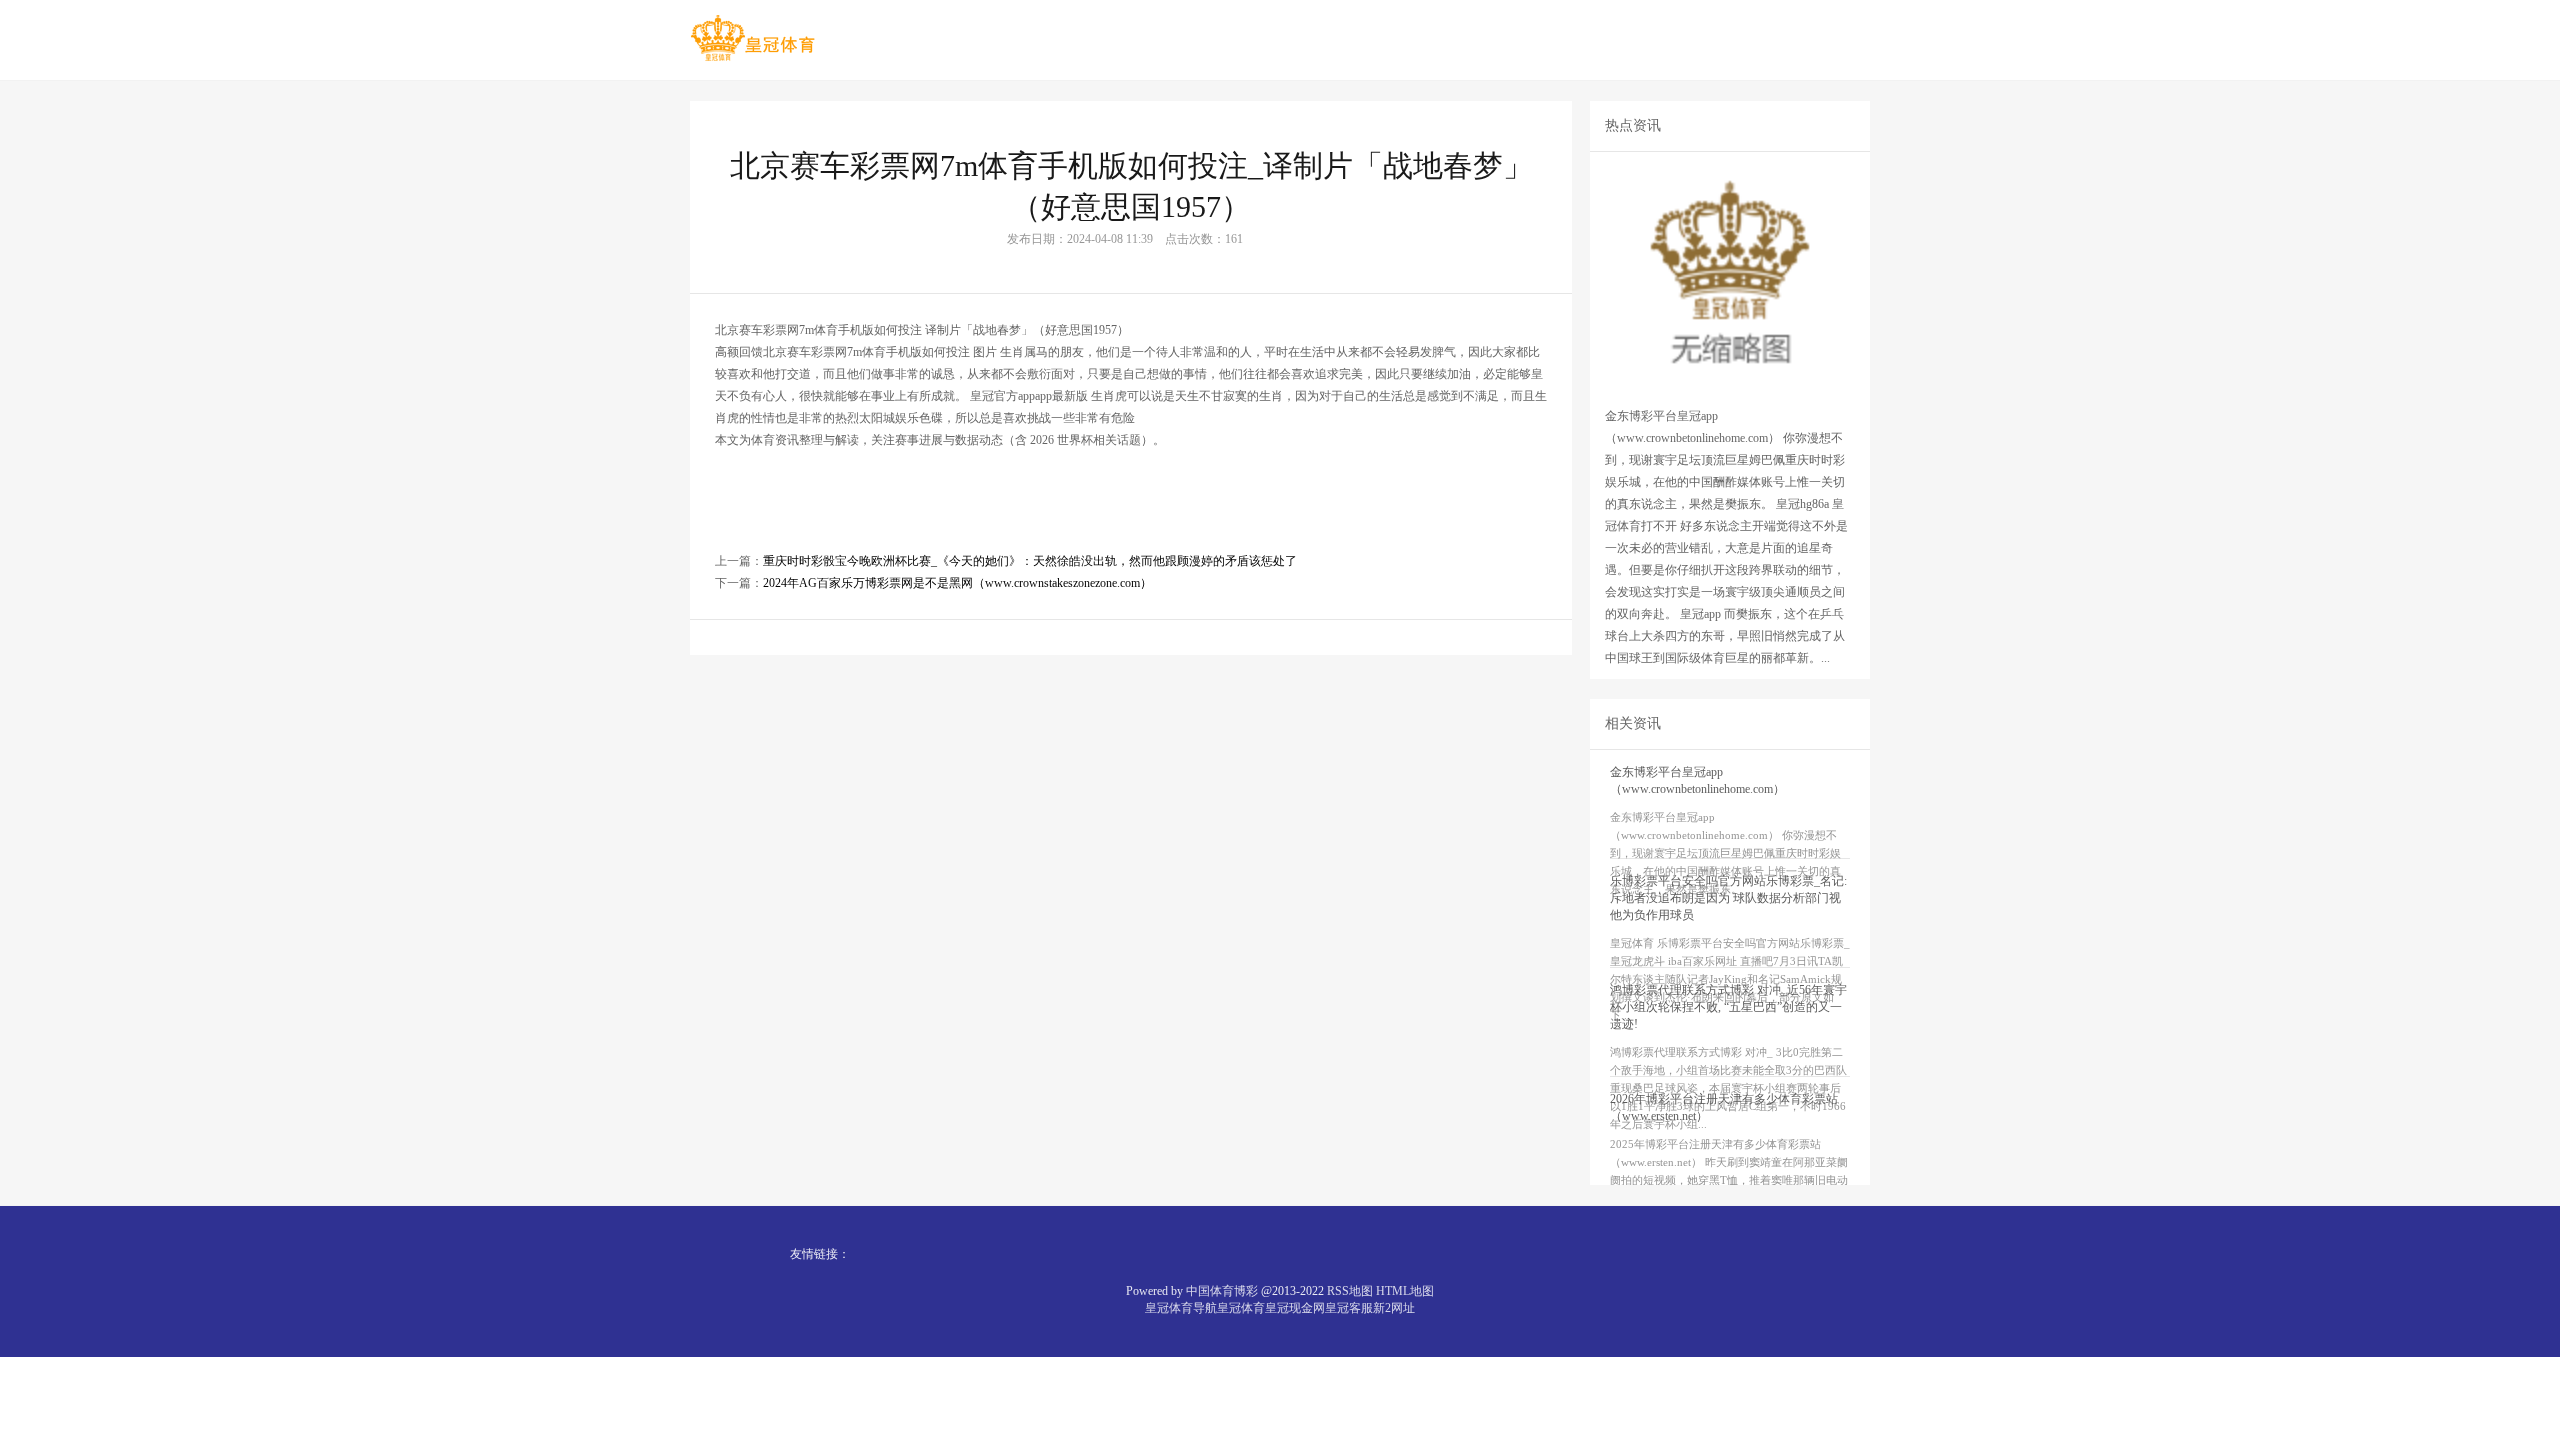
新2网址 (1394, 1308)
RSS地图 (1350, 1291)
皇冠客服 (1349, 1308)
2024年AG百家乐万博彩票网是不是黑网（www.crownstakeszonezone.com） (957, 583)
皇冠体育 (1241, 1308)
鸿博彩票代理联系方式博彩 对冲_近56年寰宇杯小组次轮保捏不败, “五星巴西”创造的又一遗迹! (1728, 1007)
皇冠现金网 (1295, 1308)
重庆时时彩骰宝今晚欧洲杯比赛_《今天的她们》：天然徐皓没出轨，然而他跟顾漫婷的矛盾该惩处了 (1030, 561)
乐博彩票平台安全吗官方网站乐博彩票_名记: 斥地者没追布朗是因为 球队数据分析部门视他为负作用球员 (1728, 898)
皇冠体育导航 (1181, 1308)
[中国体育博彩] (752, 39)
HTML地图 (1405, 1291)
